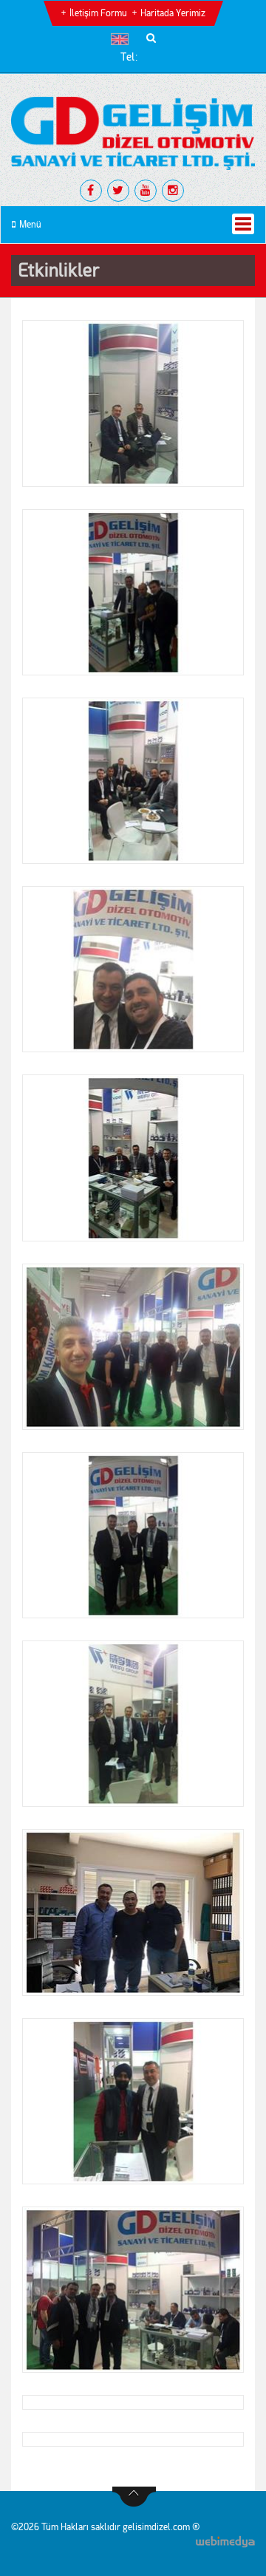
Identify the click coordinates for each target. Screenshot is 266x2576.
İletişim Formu (98, 13)
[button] (123, 39)
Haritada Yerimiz (173, 13)
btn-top (134, 2497)
